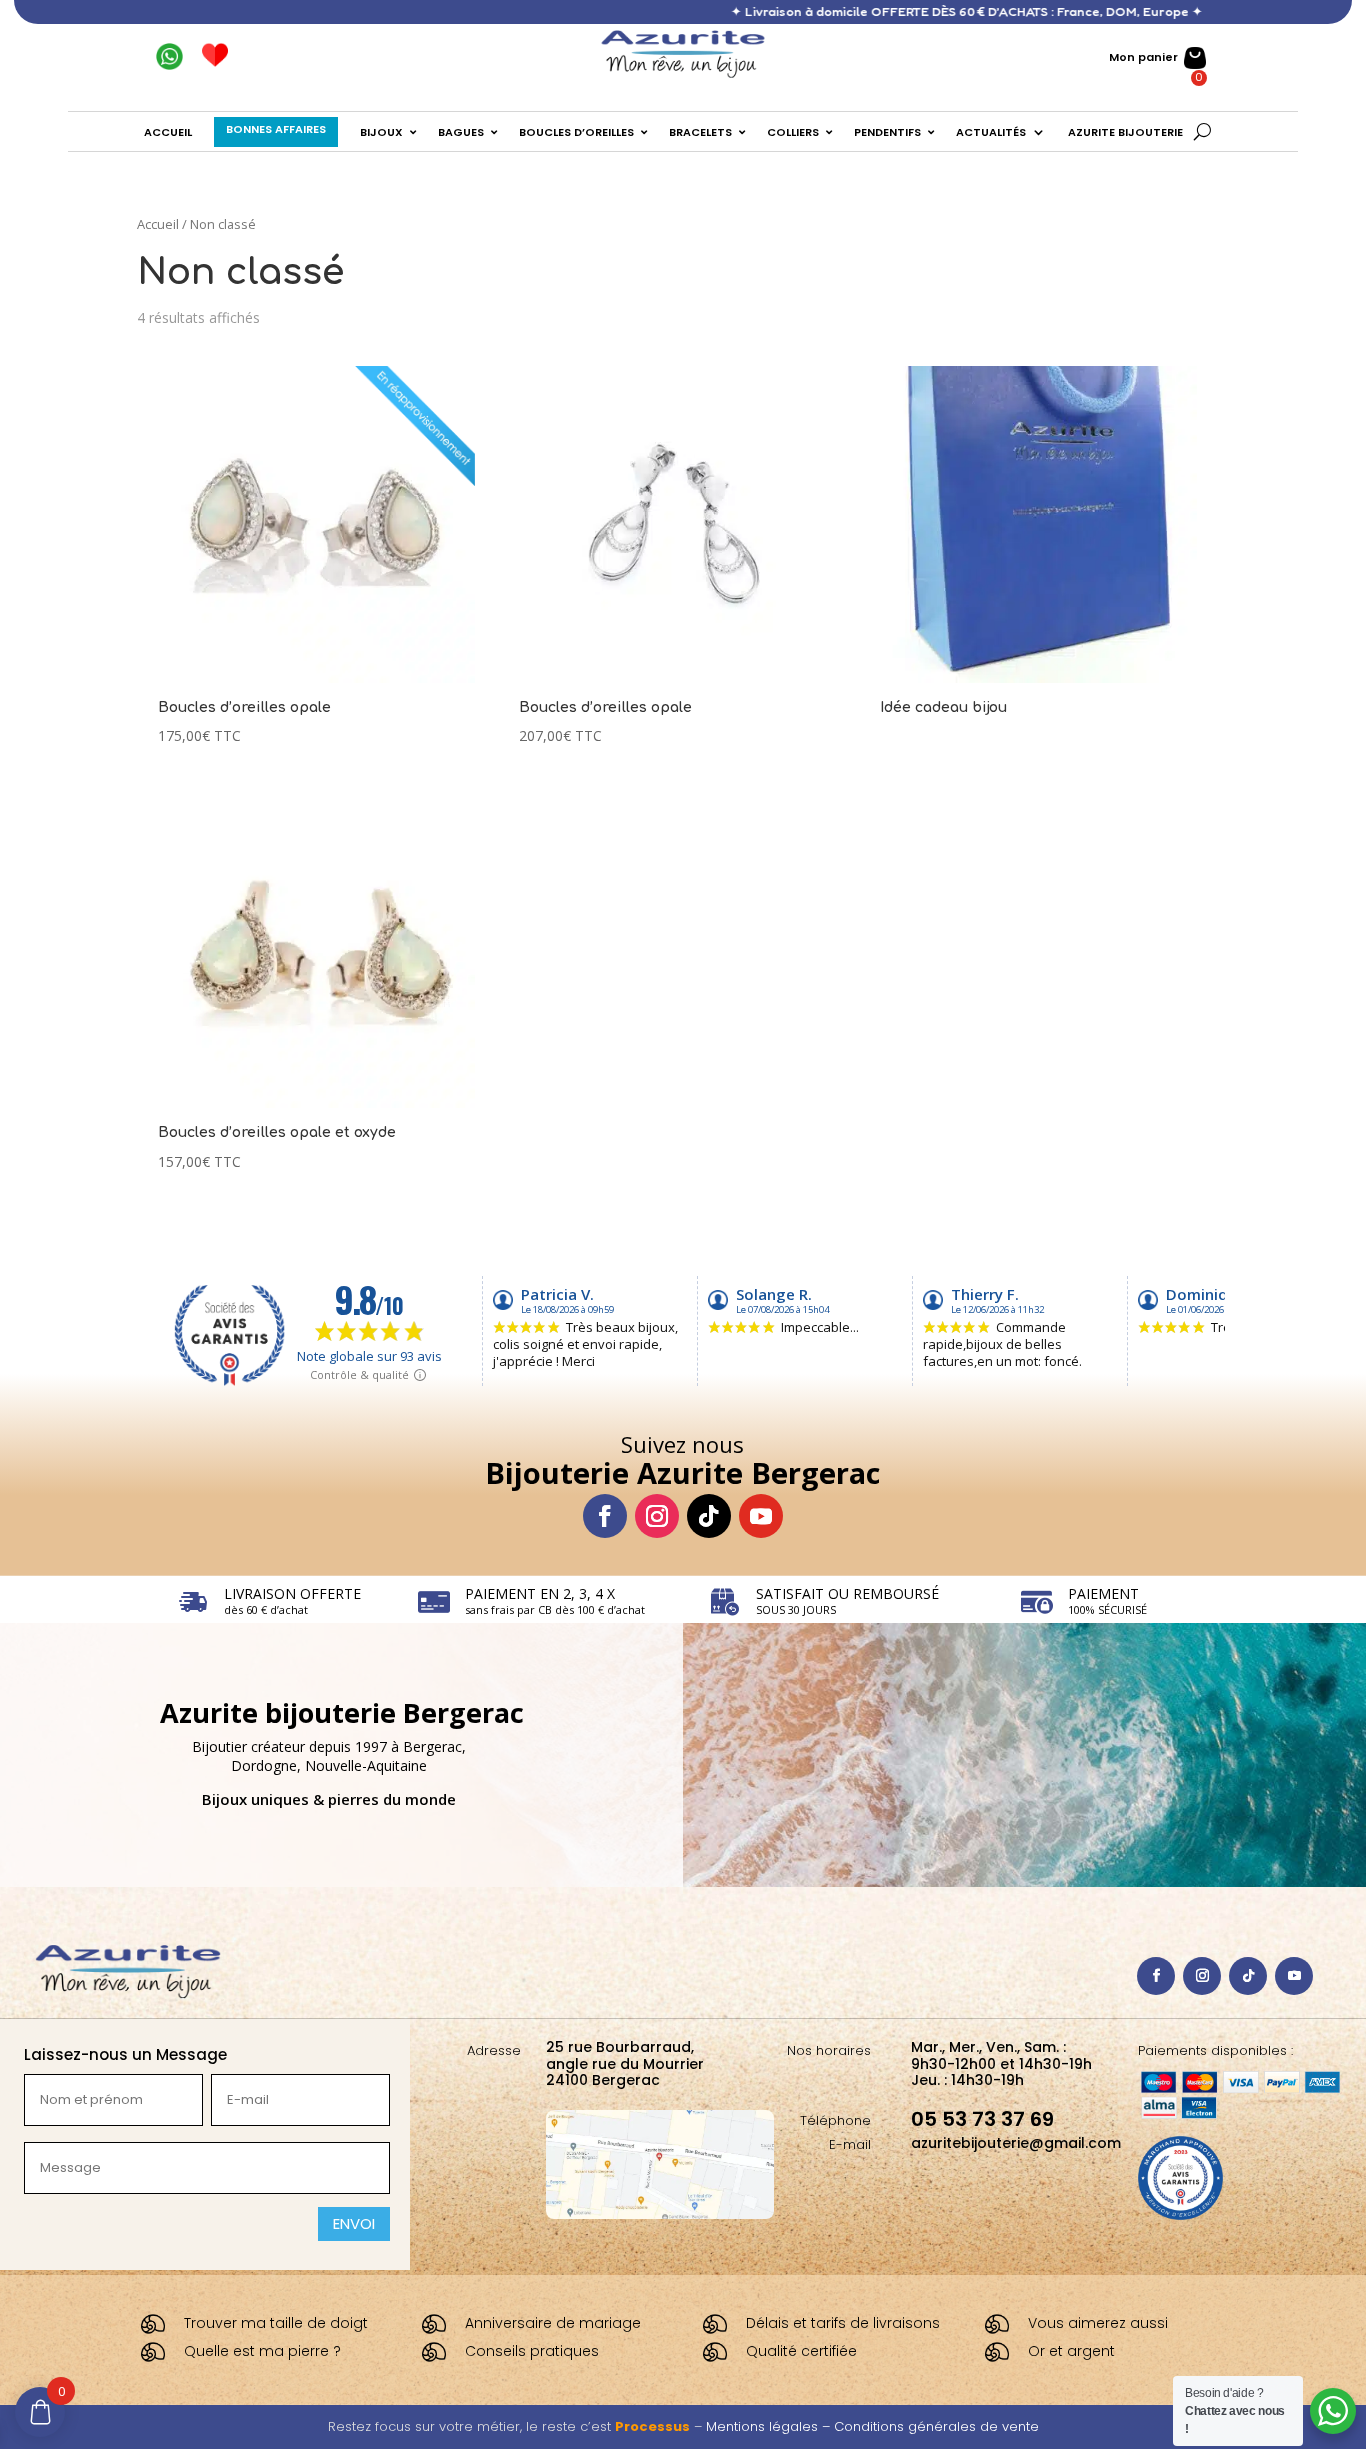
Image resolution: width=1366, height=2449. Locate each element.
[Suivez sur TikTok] (709, 1516)
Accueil (158, 224)
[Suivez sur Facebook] (605, 1516)
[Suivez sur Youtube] (761, 1516)
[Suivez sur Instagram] (657, 1516)
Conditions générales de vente (936, 2426)
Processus (652, 2426)
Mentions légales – (770, 2426)
